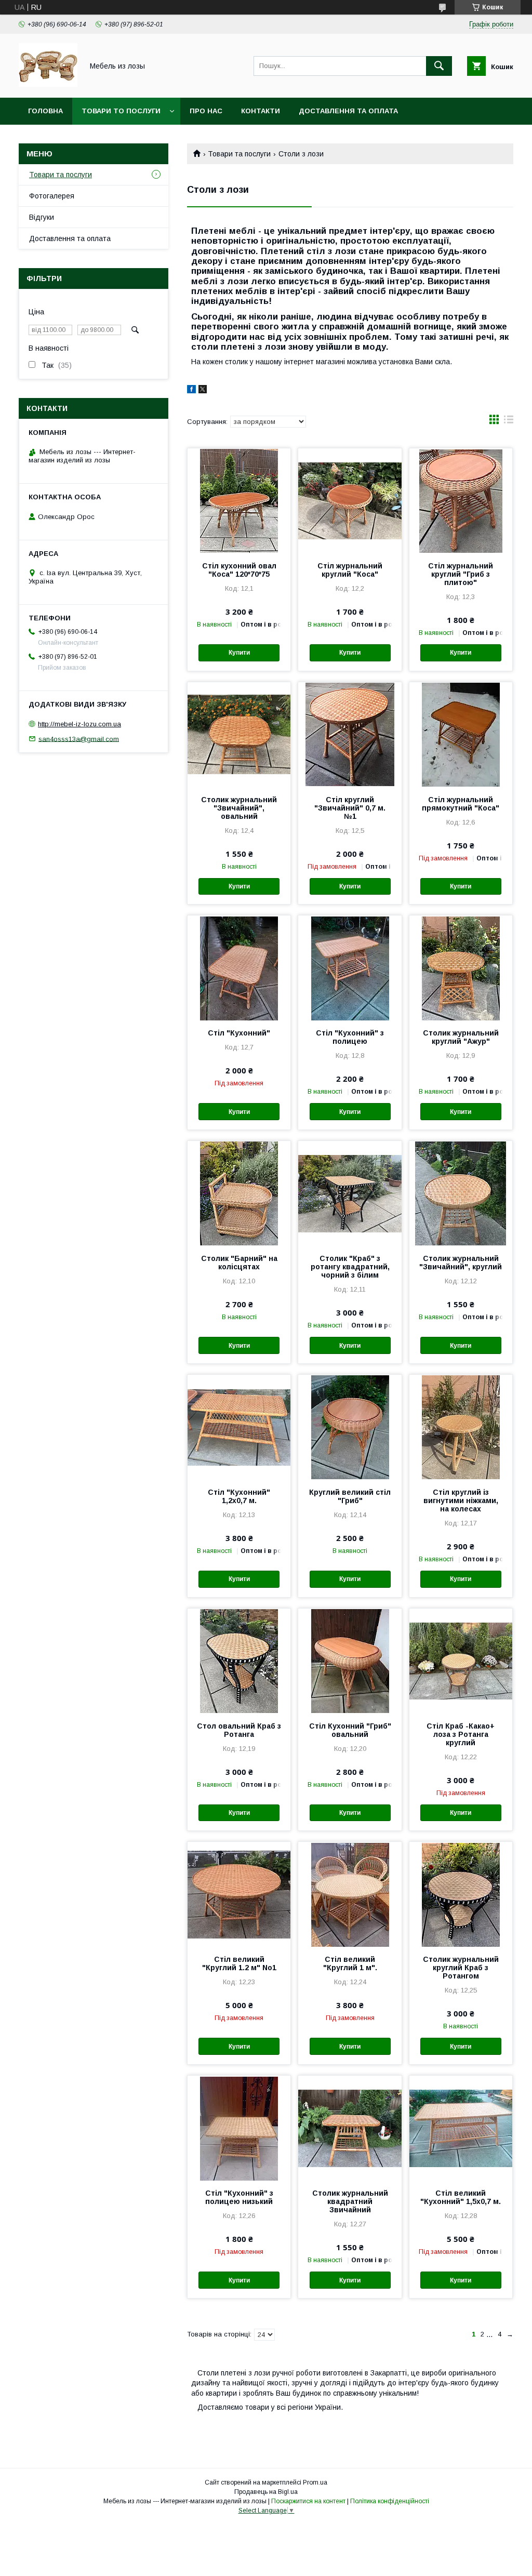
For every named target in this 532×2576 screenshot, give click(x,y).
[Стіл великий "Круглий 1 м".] (350, 1894)
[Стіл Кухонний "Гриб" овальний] (350, 1661)
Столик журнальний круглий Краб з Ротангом (461, 1968)
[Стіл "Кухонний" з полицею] (350, 967)
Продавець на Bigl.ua (266, 2492)
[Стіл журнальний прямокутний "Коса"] (461, 734)
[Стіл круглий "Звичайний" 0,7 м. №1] (350, 734)
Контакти (261, 111)
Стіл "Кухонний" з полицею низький (239, 2197)
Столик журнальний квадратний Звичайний (350, 2201)
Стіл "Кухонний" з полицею (350, 1037)
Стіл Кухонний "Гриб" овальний (350, 1730)
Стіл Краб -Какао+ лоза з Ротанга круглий (461, 1734)
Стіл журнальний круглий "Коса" (350, 570)
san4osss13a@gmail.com (79, 739)
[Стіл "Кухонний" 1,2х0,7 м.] (239, 1427)
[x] (203, 391)
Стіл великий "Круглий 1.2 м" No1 (239, 1963)
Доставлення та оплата (348, 111)
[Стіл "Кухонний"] (239, 967)
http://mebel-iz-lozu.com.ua (79, 724)
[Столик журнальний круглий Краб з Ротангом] (461, 1894)
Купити (239, 653)
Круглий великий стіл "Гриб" (350, 1496)
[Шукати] (439, 66)
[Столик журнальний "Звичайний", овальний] (239, 734)
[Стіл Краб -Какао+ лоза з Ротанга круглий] (461, 1661)
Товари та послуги (239, 154)
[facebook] (191, 391)
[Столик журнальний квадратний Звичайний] (350, 2128)
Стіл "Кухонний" (239, 1033)
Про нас (206, 111)
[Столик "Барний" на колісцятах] (239, 1193)
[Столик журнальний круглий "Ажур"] (461, 967)
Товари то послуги (121, 111)
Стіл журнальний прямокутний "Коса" (461, 804)
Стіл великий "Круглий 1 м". (350, 1963)
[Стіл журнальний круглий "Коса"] (350, 500)
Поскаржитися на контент (308, 2501)
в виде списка (509, 422)
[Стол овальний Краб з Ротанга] (239, 1661)
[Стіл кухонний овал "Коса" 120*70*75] (239, 500)
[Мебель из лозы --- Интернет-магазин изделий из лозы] (48, 84)
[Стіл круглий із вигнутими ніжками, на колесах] (461, 1427)
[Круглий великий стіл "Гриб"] (350, 1427)
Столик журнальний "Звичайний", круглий (461, 1263)
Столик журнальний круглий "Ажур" (461, 1037)
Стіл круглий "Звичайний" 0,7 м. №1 (350, 808)
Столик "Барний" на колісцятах (239, 1263)
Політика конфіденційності (390, 2501)
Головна (45, 111)
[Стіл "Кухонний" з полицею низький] (239, 2128)
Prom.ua (315, 2482)
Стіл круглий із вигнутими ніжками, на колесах (461, 1501)
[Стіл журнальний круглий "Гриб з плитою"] (461, 500)
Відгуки (42, 217)
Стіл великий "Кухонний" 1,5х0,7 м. (461, 2197)
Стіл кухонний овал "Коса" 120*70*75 (239, 570)
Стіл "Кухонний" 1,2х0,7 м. (239, 1496)
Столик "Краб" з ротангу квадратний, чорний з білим (350, 1267)
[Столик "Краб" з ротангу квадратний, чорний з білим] (350, 1193)
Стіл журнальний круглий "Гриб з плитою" (461, 574)
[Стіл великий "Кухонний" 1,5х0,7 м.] (461, 2128)
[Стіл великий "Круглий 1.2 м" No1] (239, 1894)
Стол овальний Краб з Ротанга (239, 1730)
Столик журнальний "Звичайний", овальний (239, 808)
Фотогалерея (52, 196)
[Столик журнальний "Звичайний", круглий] (461, 1193)
